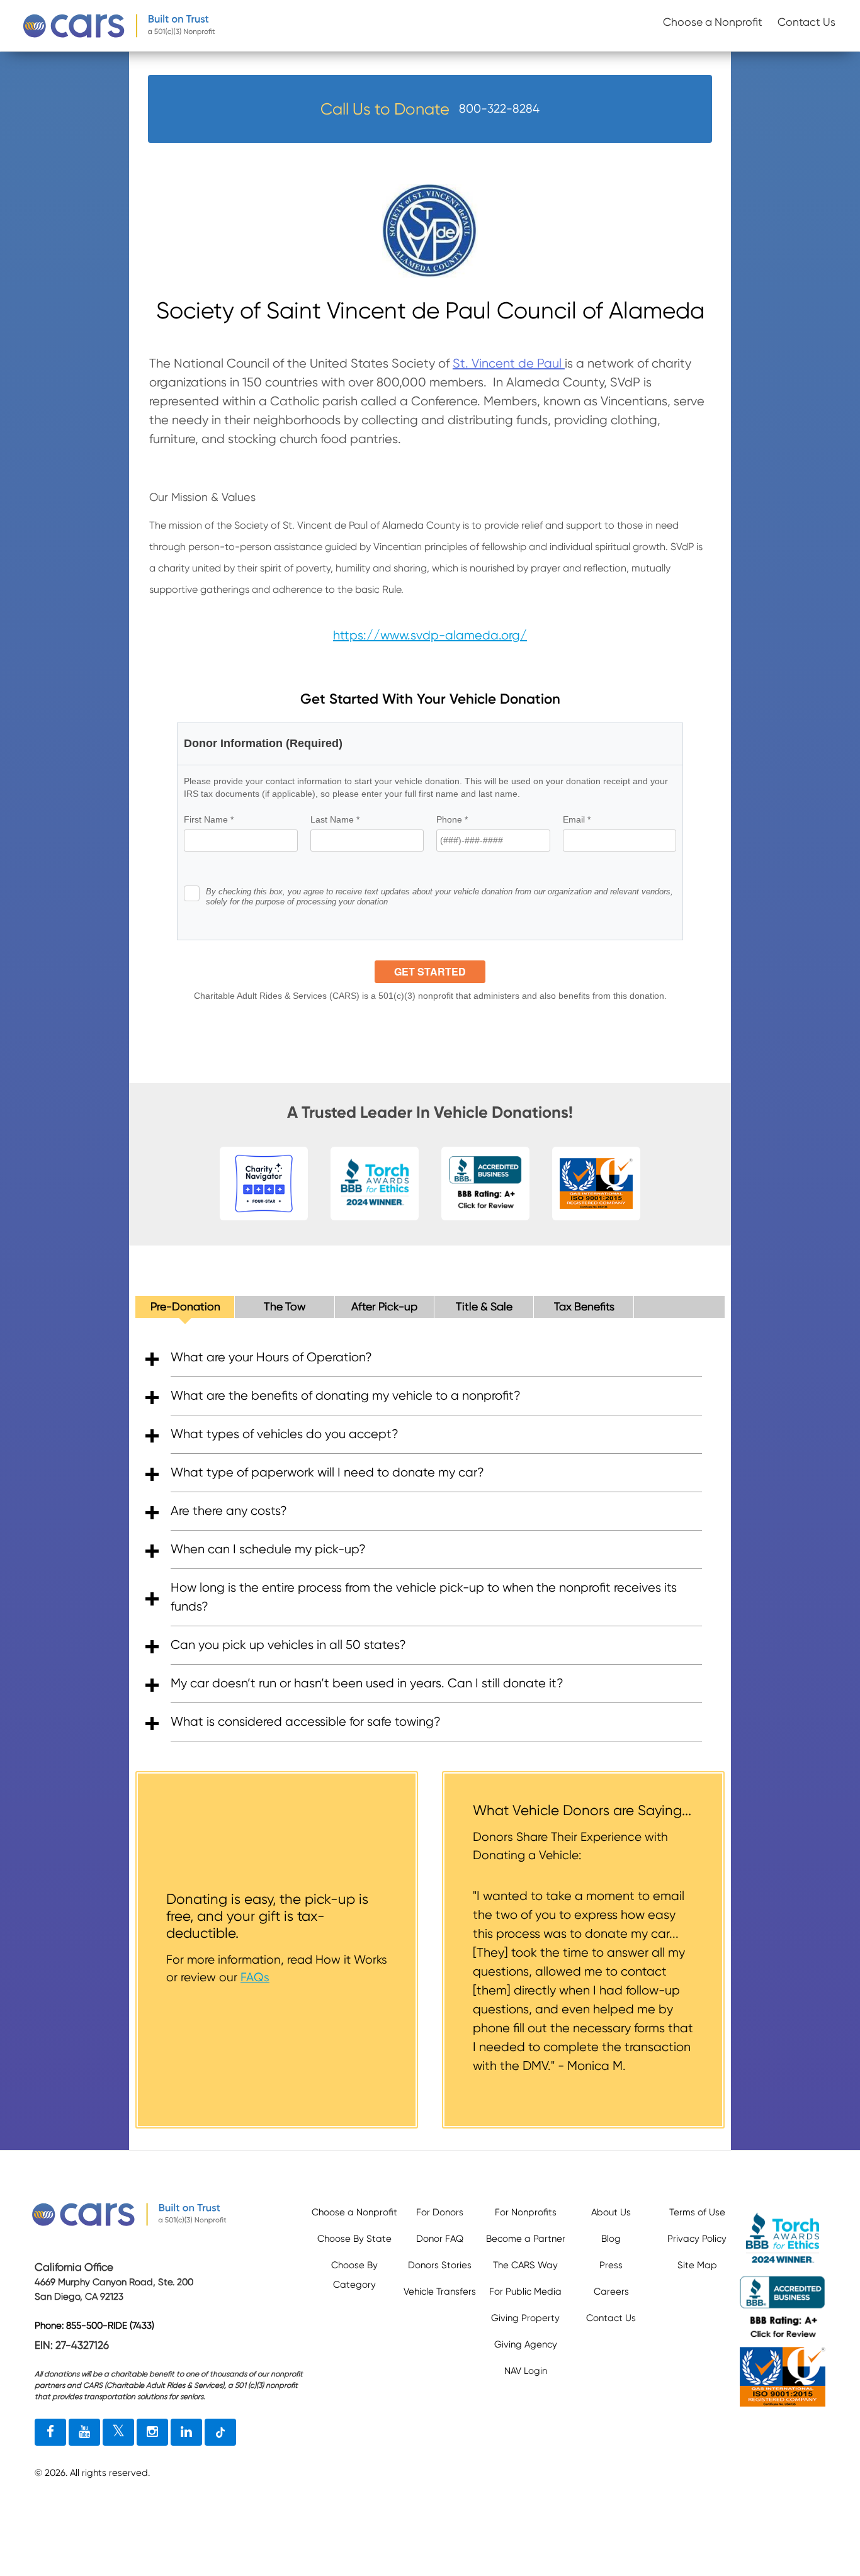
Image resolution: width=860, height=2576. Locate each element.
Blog (611, 2239)
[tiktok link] (220, 2433)
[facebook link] (50, 2433)
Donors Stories (440, 2265)
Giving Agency (526, 2344)
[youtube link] (84, 2433)
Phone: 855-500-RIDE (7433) (94, 2326)
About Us (611, 2212)
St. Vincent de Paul (509, 363)
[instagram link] (152, 2433)
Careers (611, 2292)
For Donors (440, 2212)
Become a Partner (526, 2239)
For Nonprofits (526, 2212)
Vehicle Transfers (440, 2292)
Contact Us (806, 22)
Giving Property (525, 2318)
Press (611, 2265)
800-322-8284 (499, 109)
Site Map (697, 2265)
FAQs (255, 1977)
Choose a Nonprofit (713, 22)
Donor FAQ (440, 2239)
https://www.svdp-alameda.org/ (430, 635)
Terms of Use (697, 2212)
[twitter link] (118, 2433)
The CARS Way (525, 2265)
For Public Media (525, 2292)
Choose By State (354, 2239)
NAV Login (526, 2371)
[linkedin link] (186, 2433)
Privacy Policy (697, 2239)
